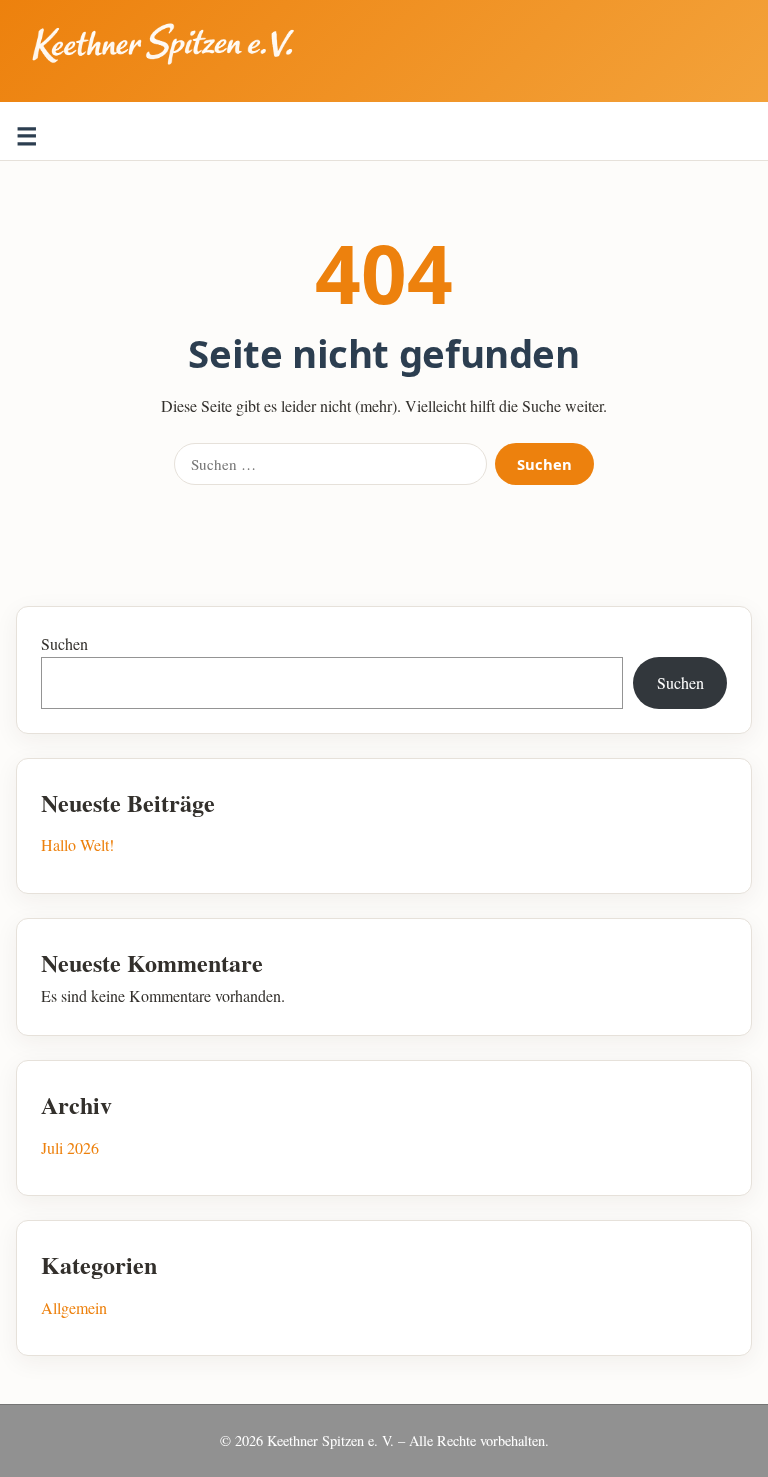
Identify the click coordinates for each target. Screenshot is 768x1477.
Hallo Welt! (77, 844)
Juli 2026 (70, 1147)
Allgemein (74, 1307)
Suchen (544, 464)
